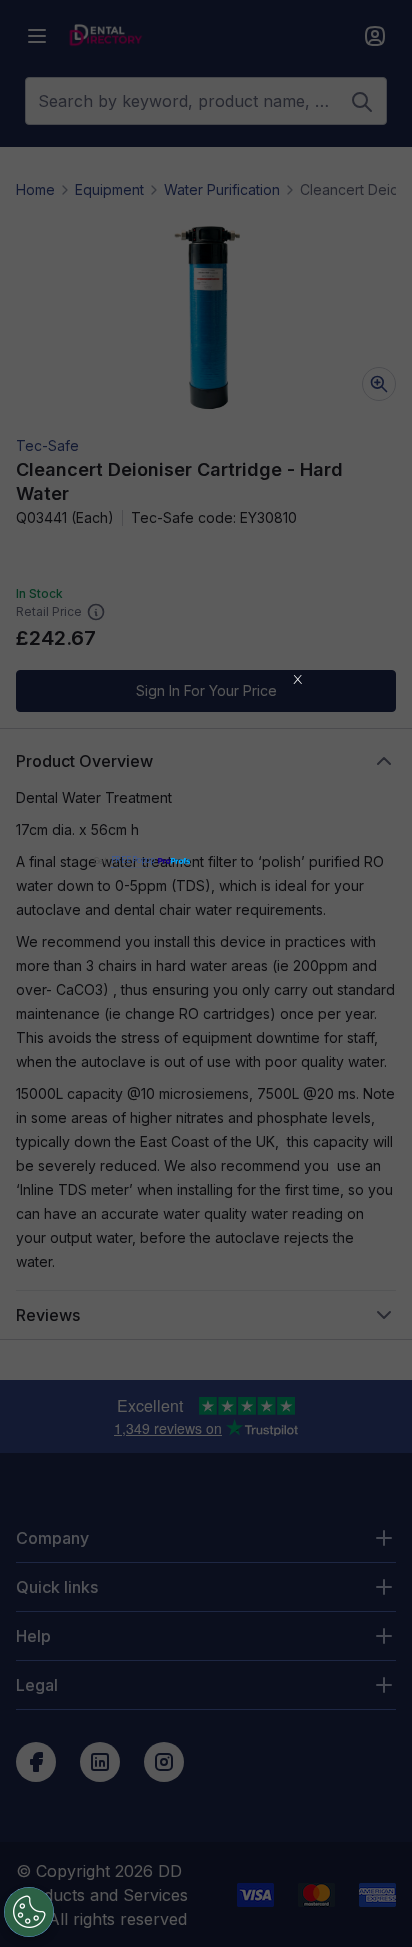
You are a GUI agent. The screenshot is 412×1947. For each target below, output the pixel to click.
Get (124, 861)
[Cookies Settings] (29, 1912)
